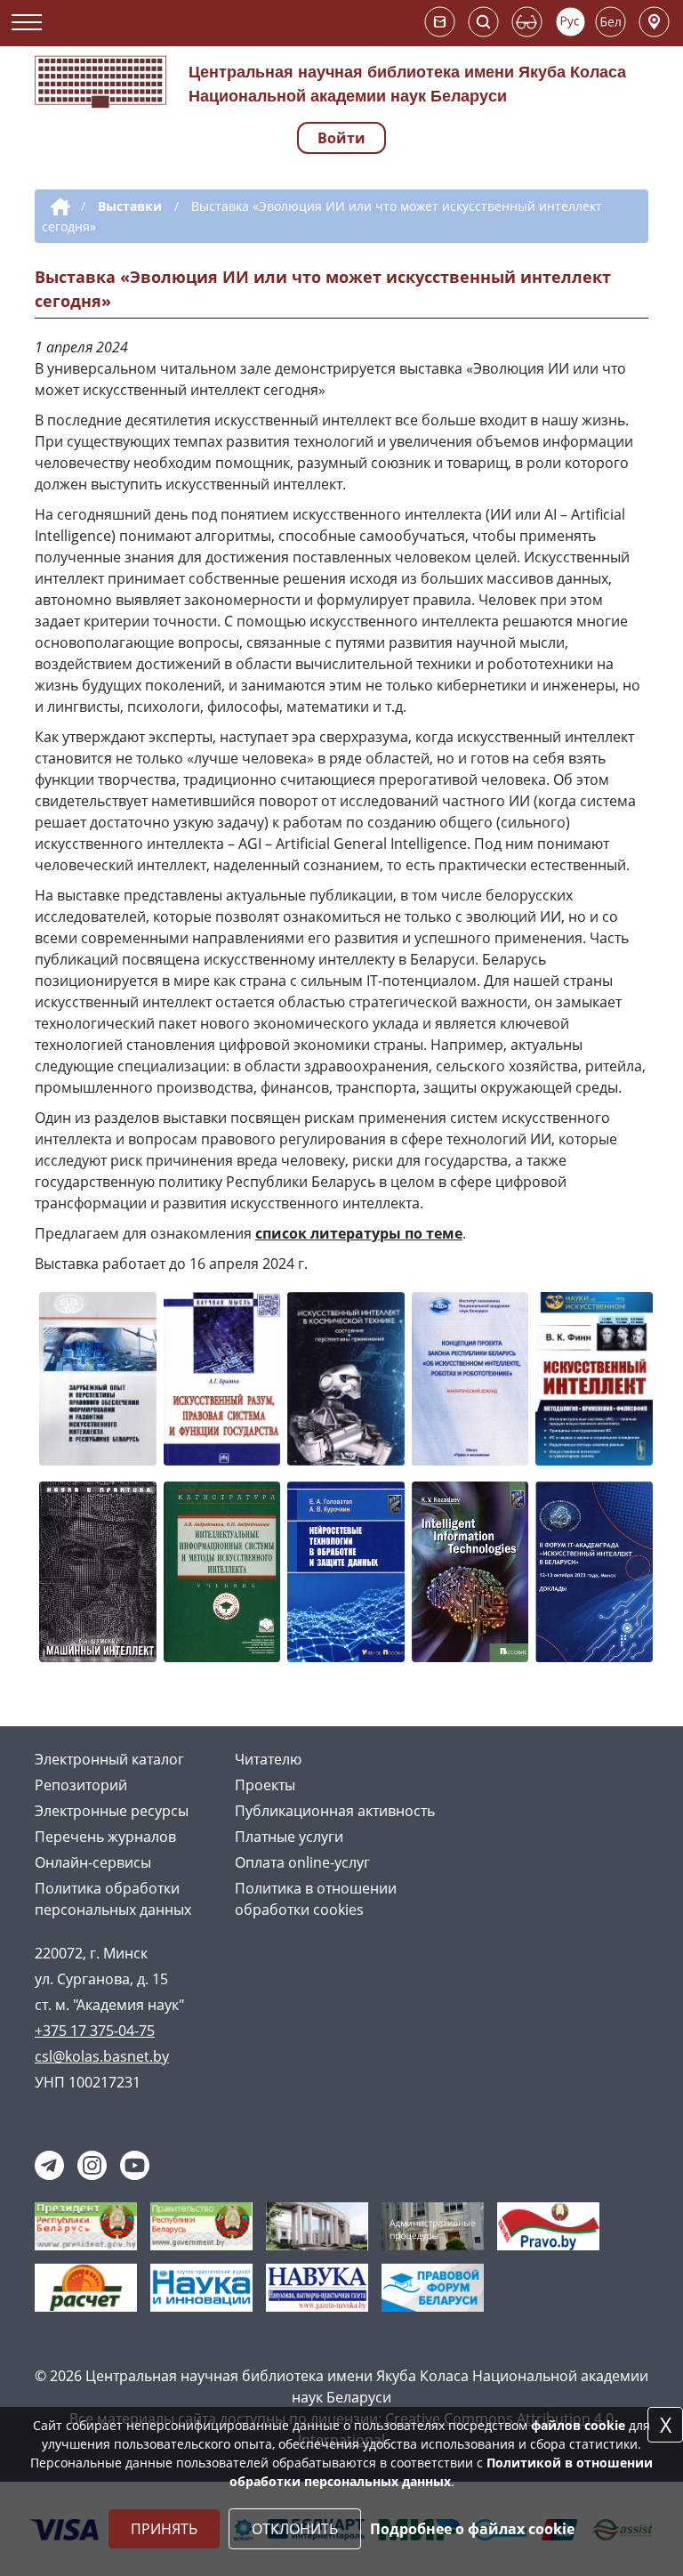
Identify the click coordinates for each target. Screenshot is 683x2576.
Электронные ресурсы (112, 1811)
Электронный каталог (109, 1759)
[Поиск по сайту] (483, 22)
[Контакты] (654, 22)
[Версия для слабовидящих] (527, 22)
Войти (341, 138)
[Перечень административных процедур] (433, 2225)
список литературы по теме (359, 1233)
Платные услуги (289, 1837)
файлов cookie (578, 2425)
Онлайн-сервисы (93, 1862)
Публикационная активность (335, 1811)
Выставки (130, 206)
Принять (164, 2529)
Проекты (265, 1785)
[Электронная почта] (440, 22)
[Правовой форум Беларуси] (433, 2287)
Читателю (268, 1759)
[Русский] (571, 22)
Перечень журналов (105, 1837)
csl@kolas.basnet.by (102, 2056)
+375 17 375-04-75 (95, 2031)
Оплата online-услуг (302, 1862)
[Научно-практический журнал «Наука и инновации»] (201, 2287)
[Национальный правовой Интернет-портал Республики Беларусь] (548, 2225)
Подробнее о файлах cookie (472, 2529)
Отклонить (295, 2529)
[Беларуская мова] (611, 22)
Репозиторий (81, 1785)
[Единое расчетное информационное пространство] (86, 2287)
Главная (57, 207)
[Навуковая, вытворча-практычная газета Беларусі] (317, 2287)
